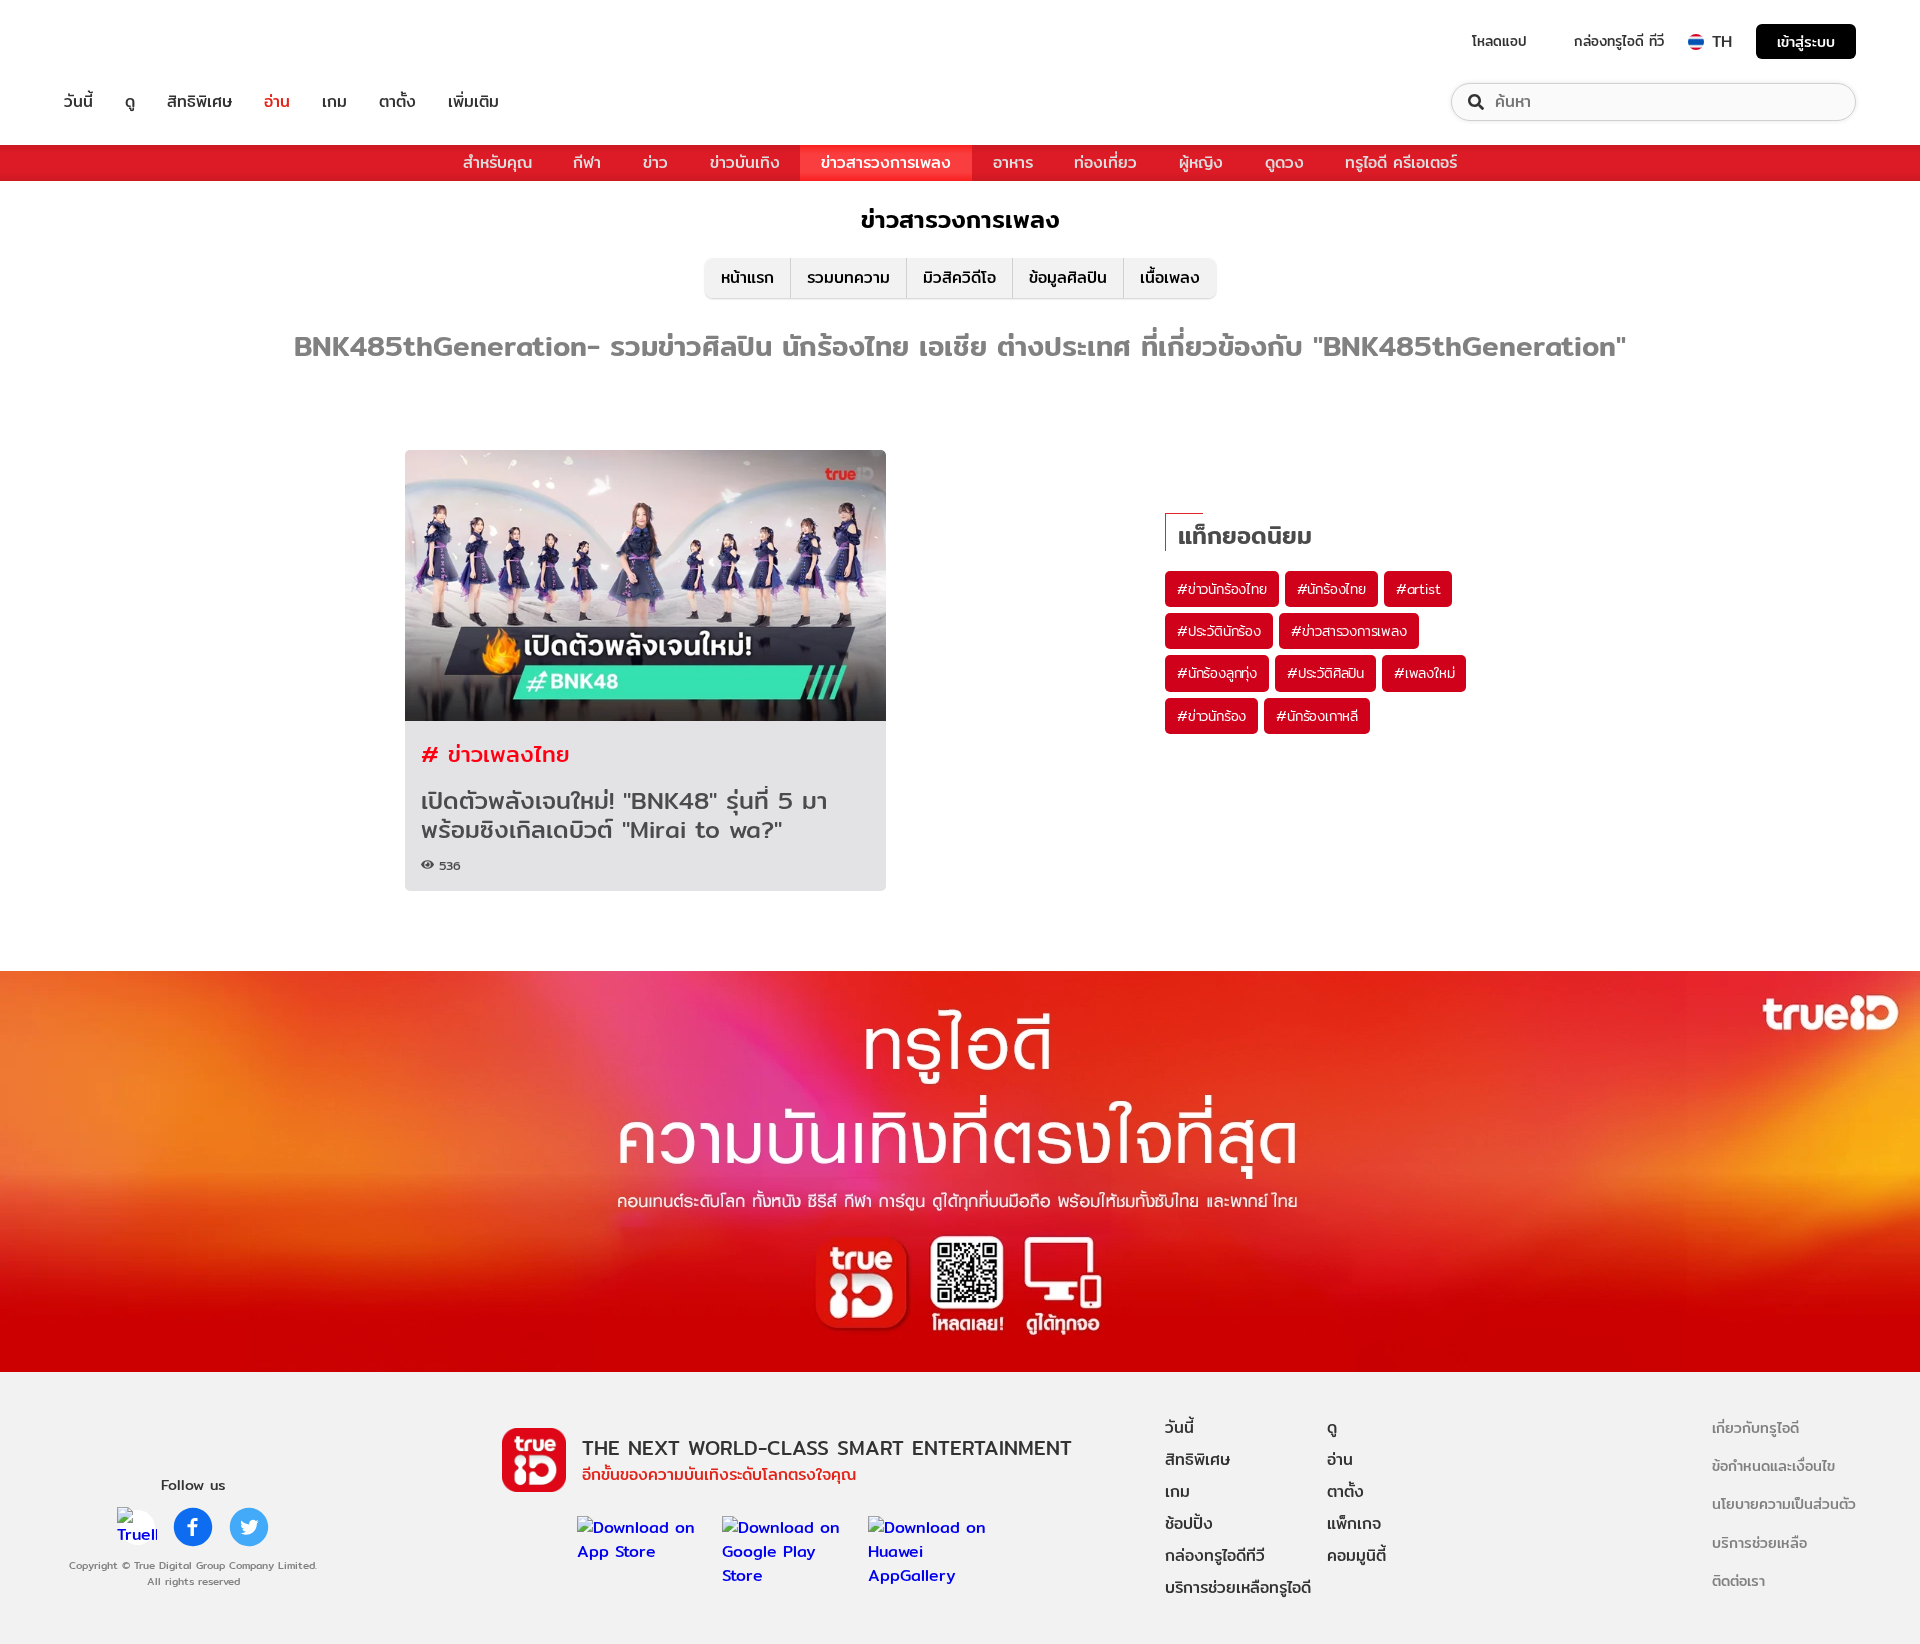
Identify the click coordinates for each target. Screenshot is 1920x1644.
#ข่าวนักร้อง (1211, 716)
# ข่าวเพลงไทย (495, 753)
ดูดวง (1284, 162)
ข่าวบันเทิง (745, 162)
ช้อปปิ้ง (1189, 1523)
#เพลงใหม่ (1424, 673)
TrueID (124, 41)
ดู (130, 102)
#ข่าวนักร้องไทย (1222, 589)
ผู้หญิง (1201, 162)
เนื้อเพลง (1170, 277)
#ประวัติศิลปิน (1325, 673)
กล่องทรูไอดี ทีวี (1619, 41)
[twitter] (249, 1527)
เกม (334, 102)
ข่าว (655, 162)
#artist (1418, 589)
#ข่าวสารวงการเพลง (1349, 631)
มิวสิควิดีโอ (959, 277)
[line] (137, 1527)
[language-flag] (1696, 42)
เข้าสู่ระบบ (1806, 41)
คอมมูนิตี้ (1356, 1555)
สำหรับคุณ (497, 162)
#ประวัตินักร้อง (1219, 631)
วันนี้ (78, 102)
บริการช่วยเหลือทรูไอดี (1238, 1587)
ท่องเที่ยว (1105, 162)
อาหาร (1013, 162)
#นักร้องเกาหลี (1317, 716)
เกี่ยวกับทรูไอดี (1755, 1427)
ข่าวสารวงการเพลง (886, 162)
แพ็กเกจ (1354, 1523)
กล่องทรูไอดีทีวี (1215, 1555)
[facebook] (193, 1527)
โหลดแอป (1499, 41)
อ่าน (277, 102)
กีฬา (587, 162)
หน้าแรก (747, 277)
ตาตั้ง (397, 102)
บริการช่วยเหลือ (1759, 1542)
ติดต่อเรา (1738, 1580)
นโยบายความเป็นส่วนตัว (1784, 1503)
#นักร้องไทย (1331, 589)
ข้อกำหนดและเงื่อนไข (1773, 1465)
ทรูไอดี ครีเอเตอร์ (1401, 162)
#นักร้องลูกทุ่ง (1217, 673)
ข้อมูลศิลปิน (1068, 277)
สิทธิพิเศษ (199, 102)
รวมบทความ (848, 277)
